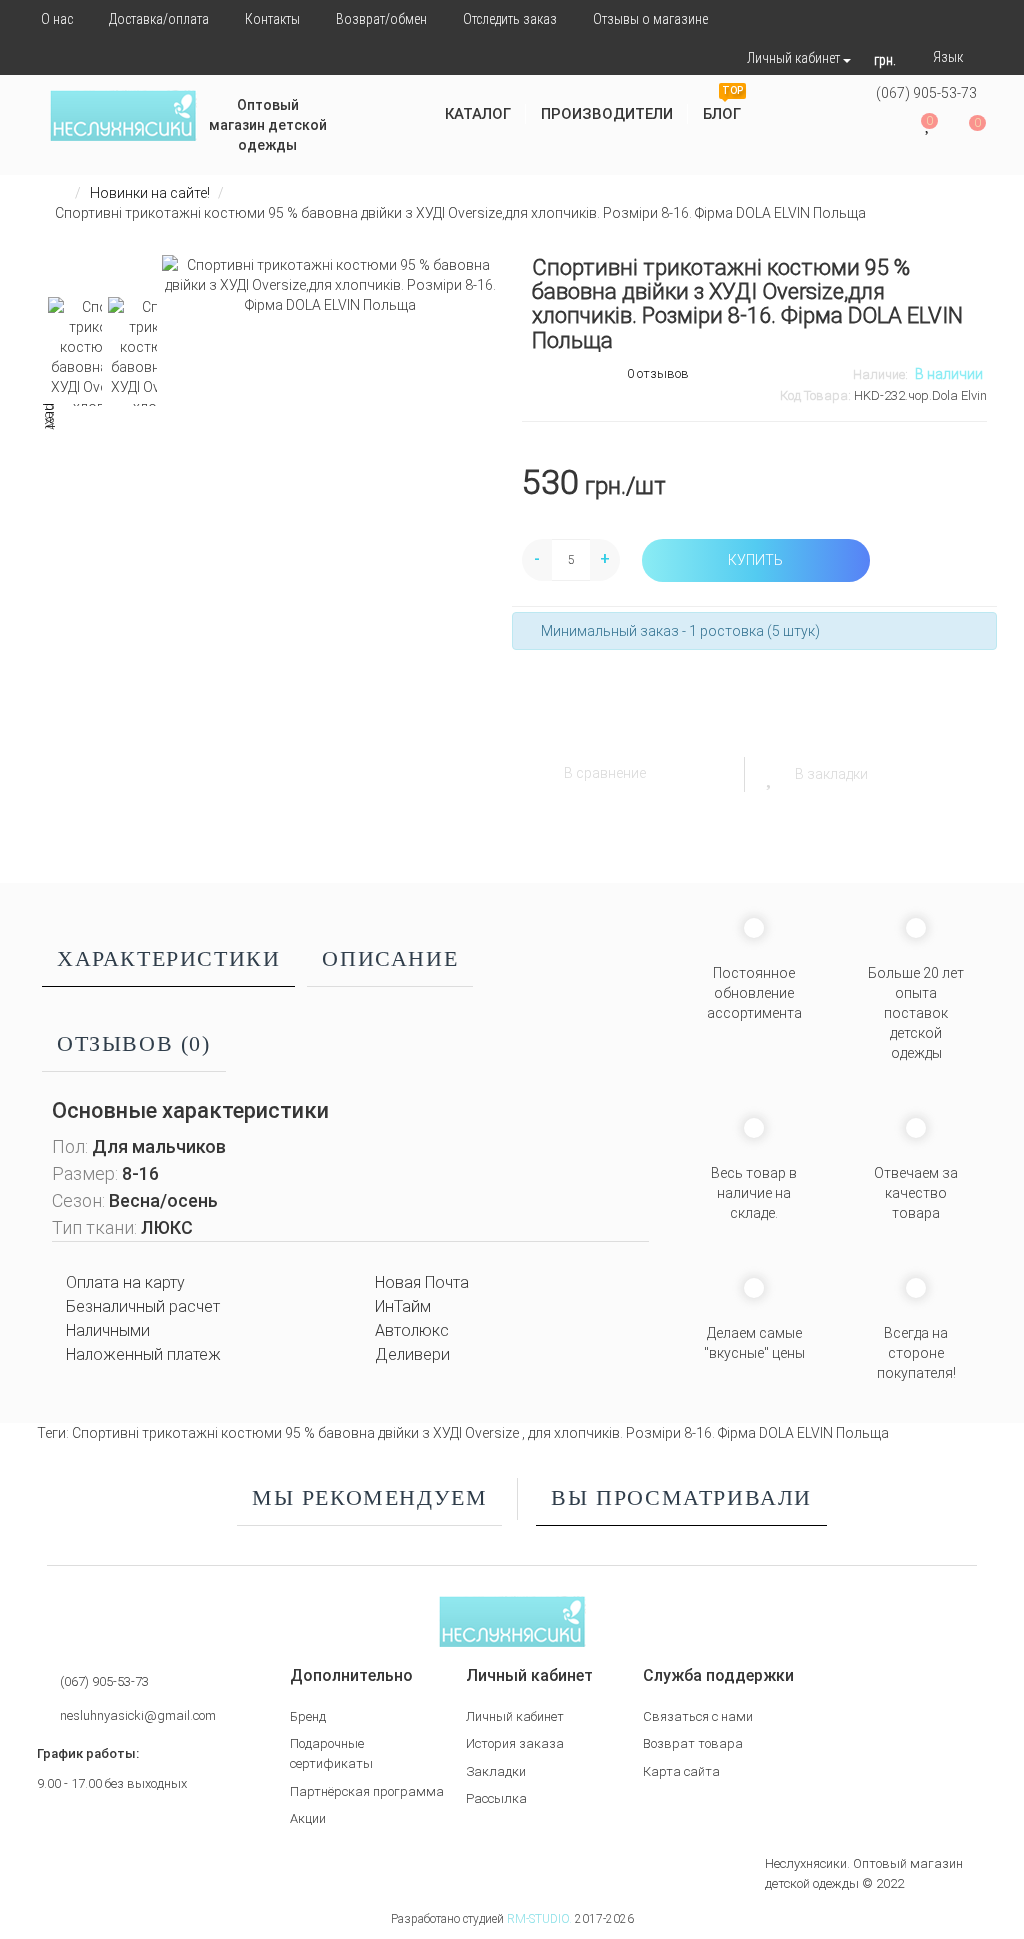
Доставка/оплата (159, 19)
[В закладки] (771, 774)
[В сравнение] (540, 773)
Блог (723, 106)
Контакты (272, 19)
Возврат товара (693, 1743)
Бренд (308, 1716)
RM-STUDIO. (539, 1919)
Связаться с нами (698, 1716)
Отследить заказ (510, 19)
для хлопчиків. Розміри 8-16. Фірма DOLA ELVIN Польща (708, 1433)
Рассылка (496, 1798)
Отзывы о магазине (650, 19)
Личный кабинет (515, 1716)
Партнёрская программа (367, 1791)
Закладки (496, 1771)
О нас (57, 19)
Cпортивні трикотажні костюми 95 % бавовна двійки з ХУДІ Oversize (297, 1433)
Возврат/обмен (381, 19)
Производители (607, 114)
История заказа (515, 1743)
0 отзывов (658, 373)
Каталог (478, 114)
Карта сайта (681, 1771)
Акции (308, 1818)
